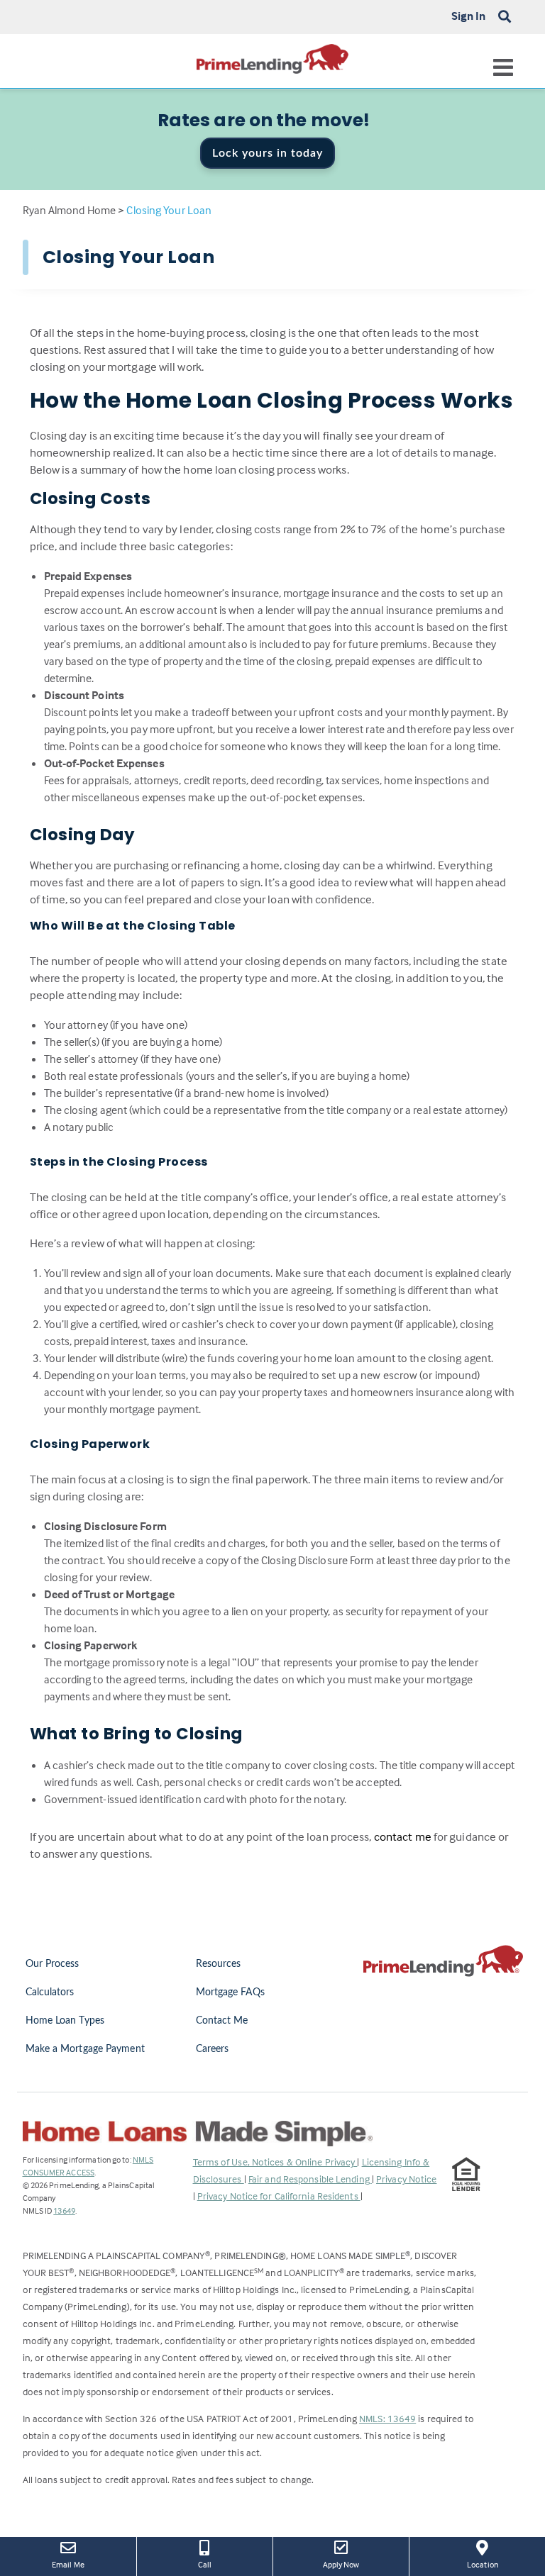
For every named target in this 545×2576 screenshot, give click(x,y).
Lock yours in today (268, 153)
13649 (64, 2210)
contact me (403, 1837)
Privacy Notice (406, 2179)
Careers (213, 2049)
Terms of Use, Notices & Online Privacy (275, 2162)
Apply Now (351, 2564)
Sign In (469, 16)
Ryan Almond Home (70, 210)
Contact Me (222, 2021)
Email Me (68, 2564)
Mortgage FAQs (230, 1992)
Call (205, 2564)
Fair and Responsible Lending (310, 2179)
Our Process (53, 1964)
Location (492, 2564)
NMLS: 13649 (387, 2418)
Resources (219, 1964)
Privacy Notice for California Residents (279, 2196)
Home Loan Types (65, 2021)
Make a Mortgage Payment (85, 2049)
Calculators (50, 1992)
